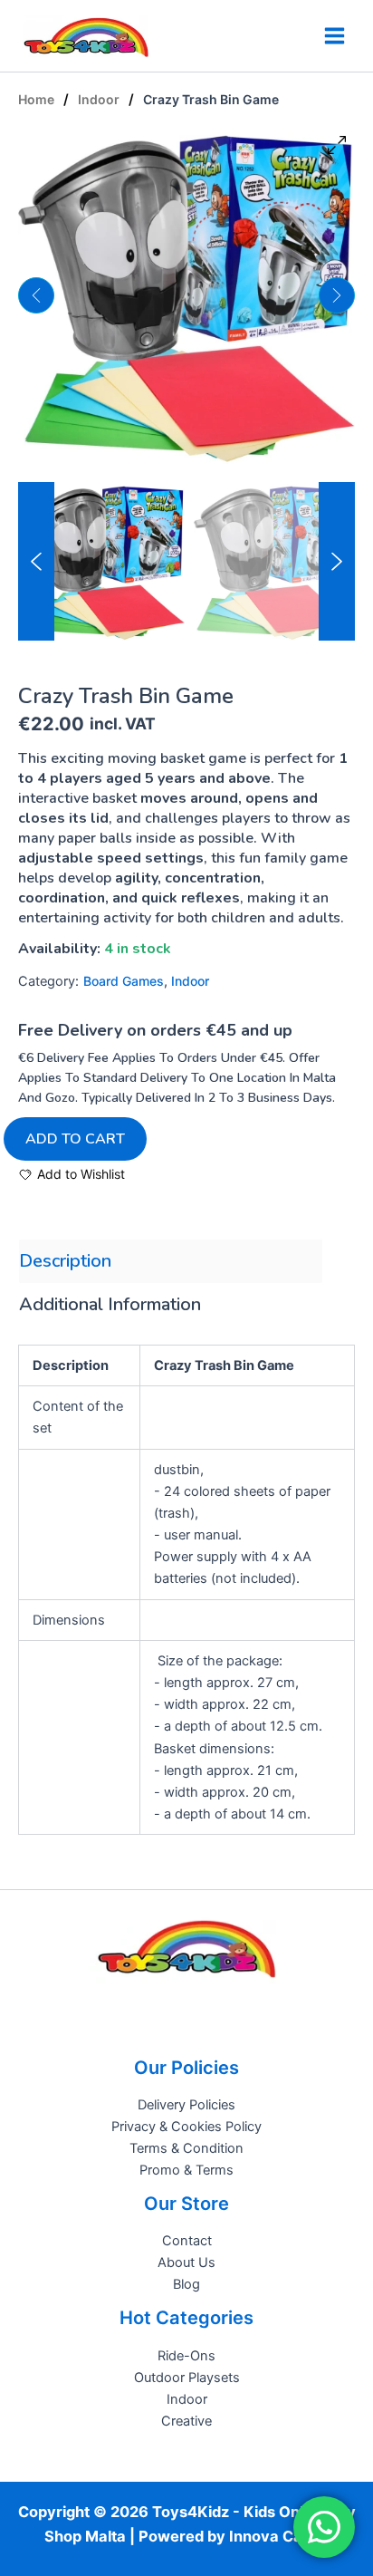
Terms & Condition (186, 2148)
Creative (186, 2421)
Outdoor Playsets (187, 2378)
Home (36, 99)
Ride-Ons (186, 2356)
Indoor (99, 99)
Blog (186, 2284)
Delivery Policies (186, 2105)
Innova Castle (279, 2536)
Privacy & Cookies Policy (186, 2127)
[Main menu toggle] (335, 36)
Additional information (110, 1304)
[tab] (171, 1261)
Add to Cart (75, 1139)
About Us (186, 2262)
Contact (187, 2241)
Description (65, 1261)
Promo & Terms (186, 2170)
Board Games (124, 981)
